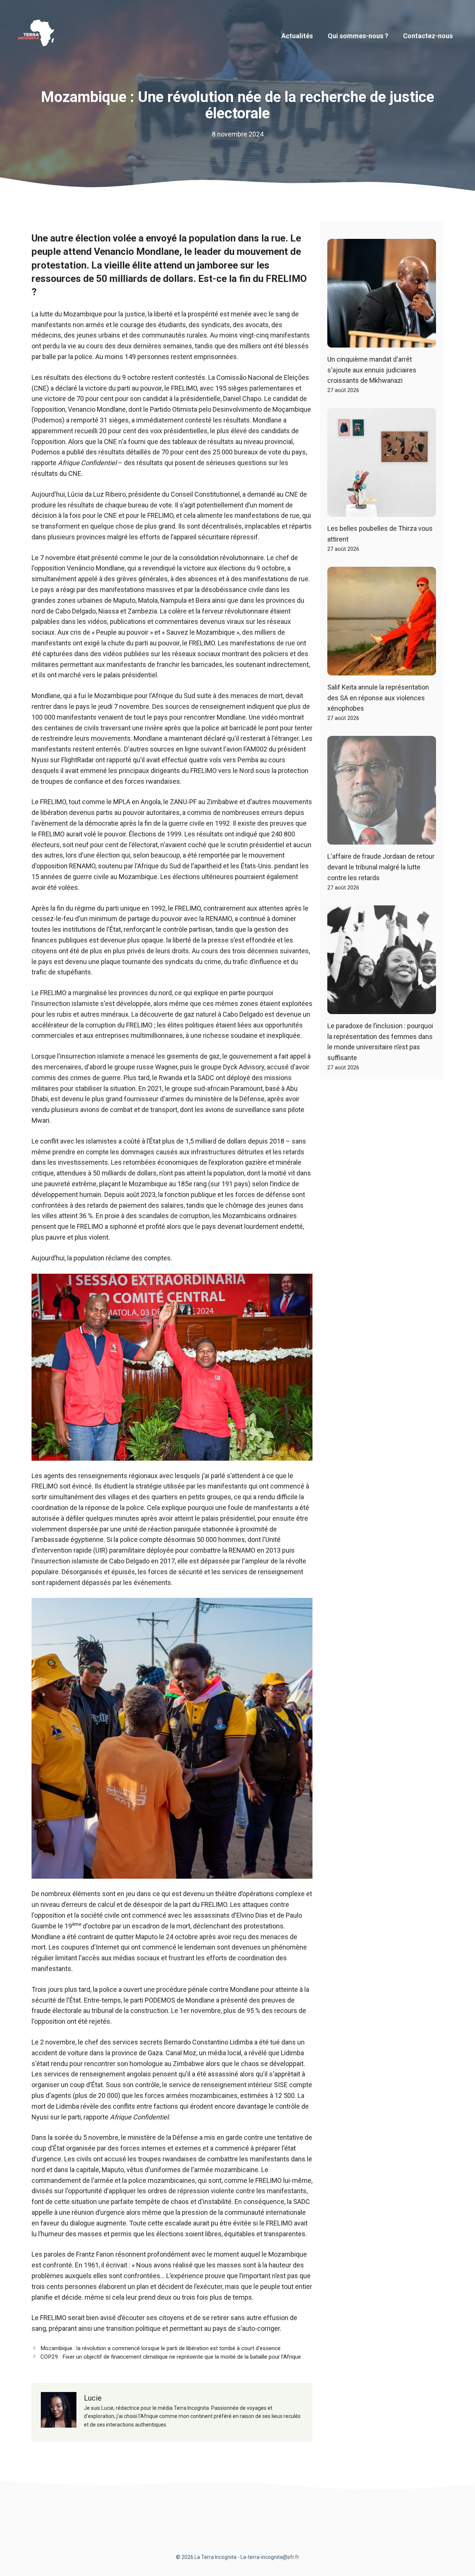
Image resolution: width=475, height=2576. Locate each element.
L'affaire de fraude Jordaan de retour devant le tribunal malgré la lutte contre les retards (381, 867)
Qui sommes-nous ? (358, 36)
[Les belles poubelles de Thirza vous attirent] (382, 511)
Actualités (297, 36)
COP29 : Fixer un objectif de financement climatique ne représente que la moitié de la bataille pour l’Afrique (171, 2357)
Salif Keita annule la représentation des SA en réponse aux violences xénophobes (378, 698)
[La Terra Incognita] (39, 35)
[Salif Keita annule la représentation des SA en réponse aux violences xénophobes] (382, 670)
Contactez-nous (428, 36)
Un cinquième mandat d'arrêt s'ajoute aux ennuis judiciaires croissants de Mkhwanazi (372, 370)
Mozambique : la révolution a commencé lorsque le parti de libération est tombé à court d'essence (160, 2348)
